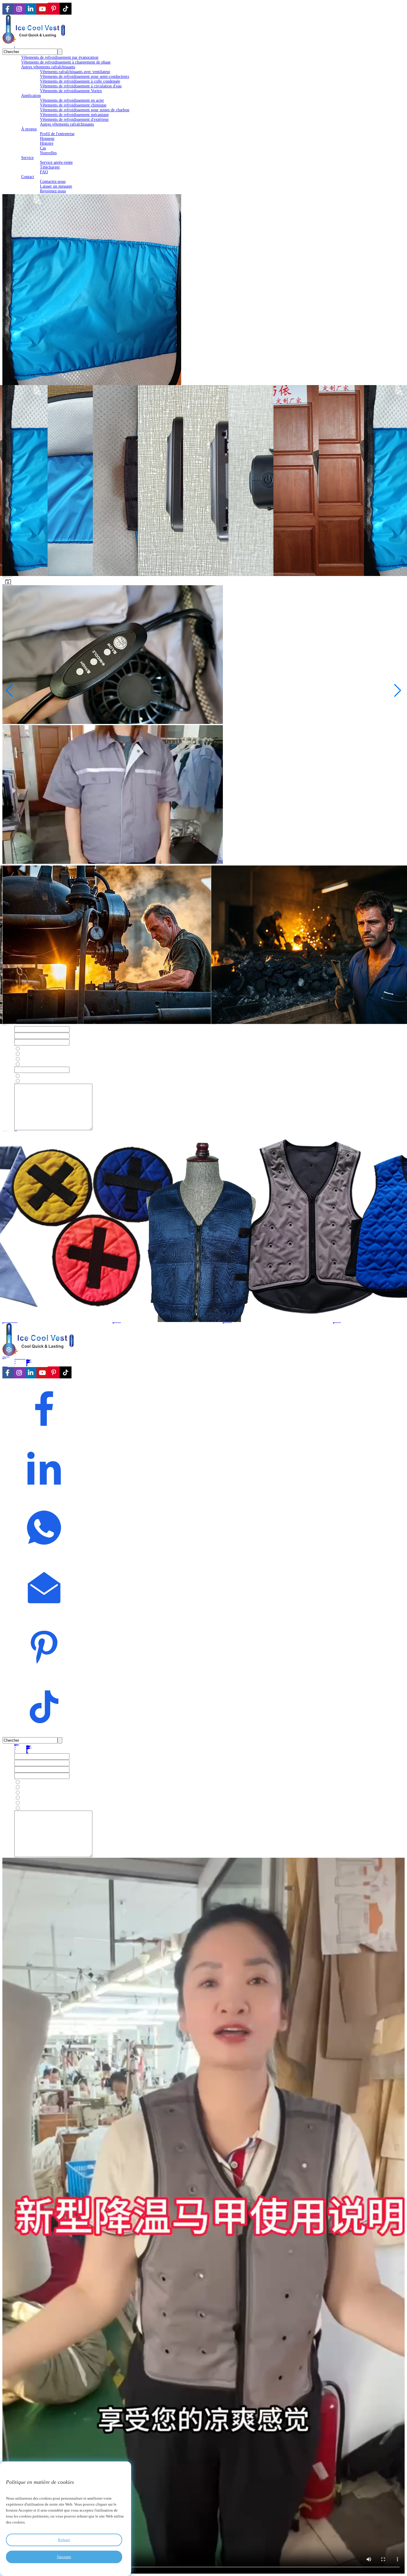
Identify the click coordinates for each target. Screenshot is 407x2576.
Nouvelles (48, 153)
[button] (9, 691)
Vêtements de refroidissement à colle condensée (80, 81)
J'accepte (64, 2557)
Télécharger (50, 167)
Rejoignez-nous (53, 191)
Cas (43, 148)
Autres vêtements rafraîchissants (48, 67)
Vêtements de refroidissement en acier (72, 100)
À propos (29, 129)
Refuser (64, 2540)
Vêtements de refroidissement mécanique (74, 115)
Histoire (47, 143)
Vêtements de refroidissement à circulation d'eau (81, 86)
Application (31, 96)
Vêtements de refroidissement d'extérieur (74, 119)
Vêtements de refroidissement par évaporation (60, 57)
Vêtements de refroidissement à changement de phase (66, 62)
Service (27, 158)
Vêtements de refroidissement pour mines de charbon (85, 110)
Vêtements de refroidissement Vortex (71, 91)
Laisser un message (56, 186)
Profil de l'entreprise (57, 134)
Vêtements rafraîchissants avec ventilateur (75, 72)
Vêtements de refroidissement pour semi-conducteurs (84, 77)
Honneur (47, 139)
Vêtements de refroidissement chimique (73, 105)
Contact (28, 177)
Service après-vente (56, 162)
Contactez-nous (53, 182)
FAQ (44, 172)
